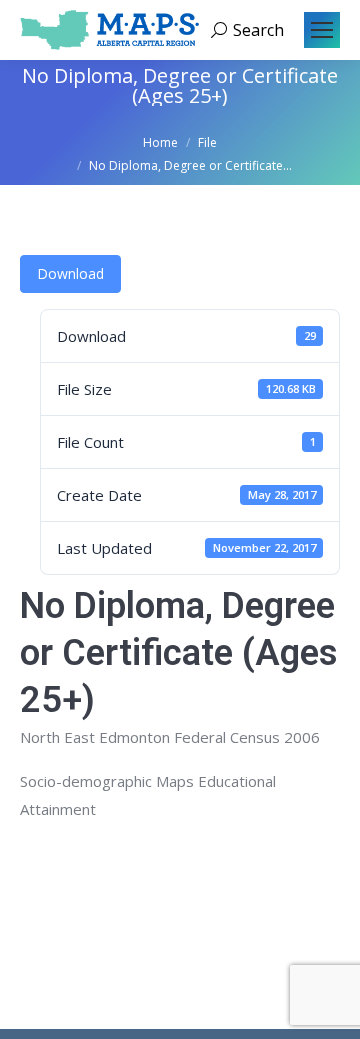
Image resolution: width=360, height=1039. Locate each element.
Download (70, 273)
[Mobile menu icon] (322, 30)
